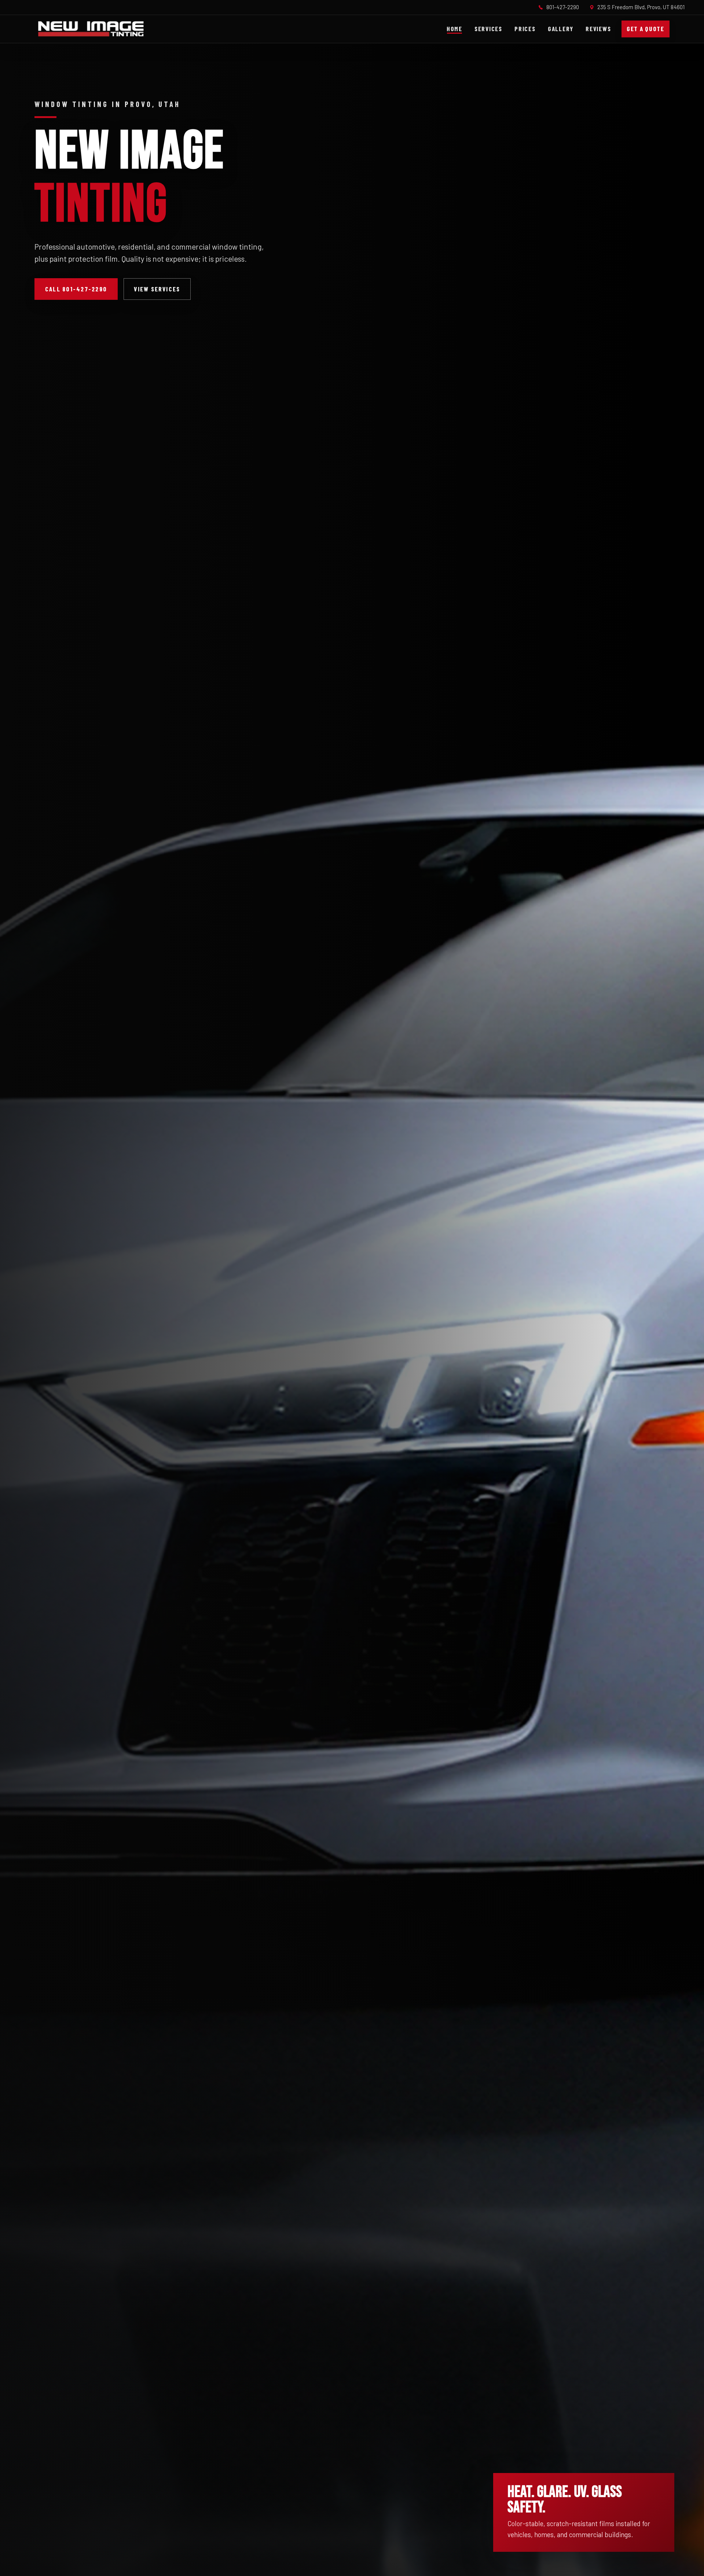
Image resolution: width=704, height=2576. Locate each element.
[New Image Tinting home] (91, 29)
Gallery (561, 29)
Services (488, 29)
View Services (157, 289)
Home (454, 29)
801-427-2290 (563, 7)
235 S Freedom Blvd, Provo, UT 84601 (641, 7)
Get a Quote (646, 29)
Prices (525, 29)
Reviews (598, 29)
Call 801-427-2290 (76, 289)
